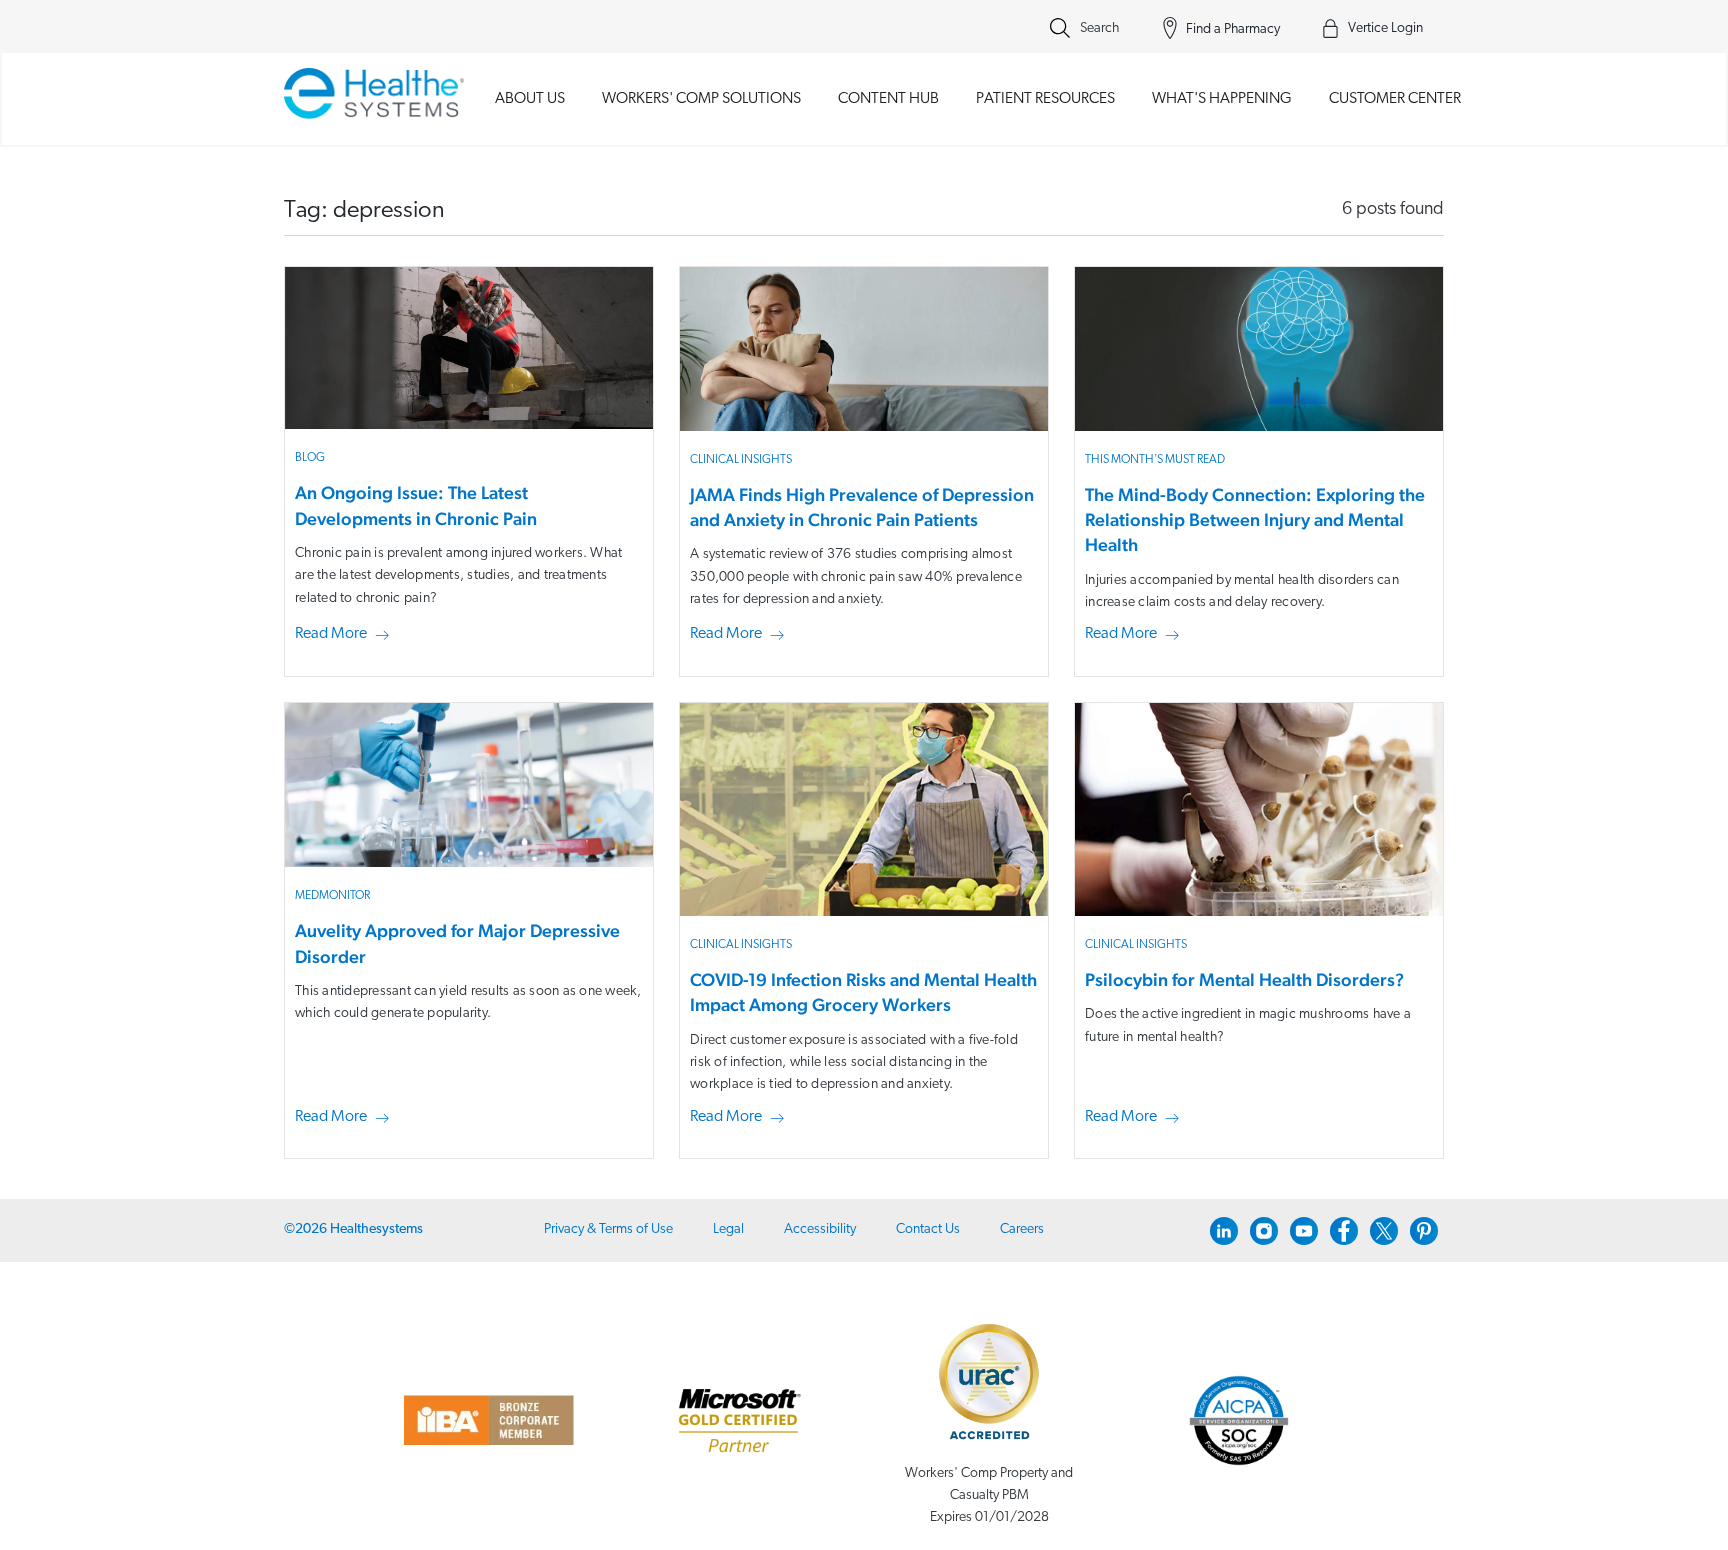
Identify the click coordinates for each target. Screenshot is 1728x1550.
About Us (530, 99)
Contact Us (928, 1229)
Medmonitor (332, 896)
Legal (728, 1229)
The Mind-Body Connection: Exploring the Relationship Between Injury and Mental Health (1255, 519)
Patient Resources (1045, 99)
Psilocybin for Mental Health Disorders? (1244, 979)
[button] (346, 635)
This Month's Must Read (1155, 460)
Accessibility (820, 1229)
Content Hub (888, 99)
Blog (310, 458)
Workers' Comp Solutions (701, 99)
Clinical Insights (741, 460)
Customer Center (1395, 99)
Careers (1022, 1229)
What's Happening (1222, 99)
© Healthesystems (353, 1229)
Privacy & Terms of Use (608, 1229)
